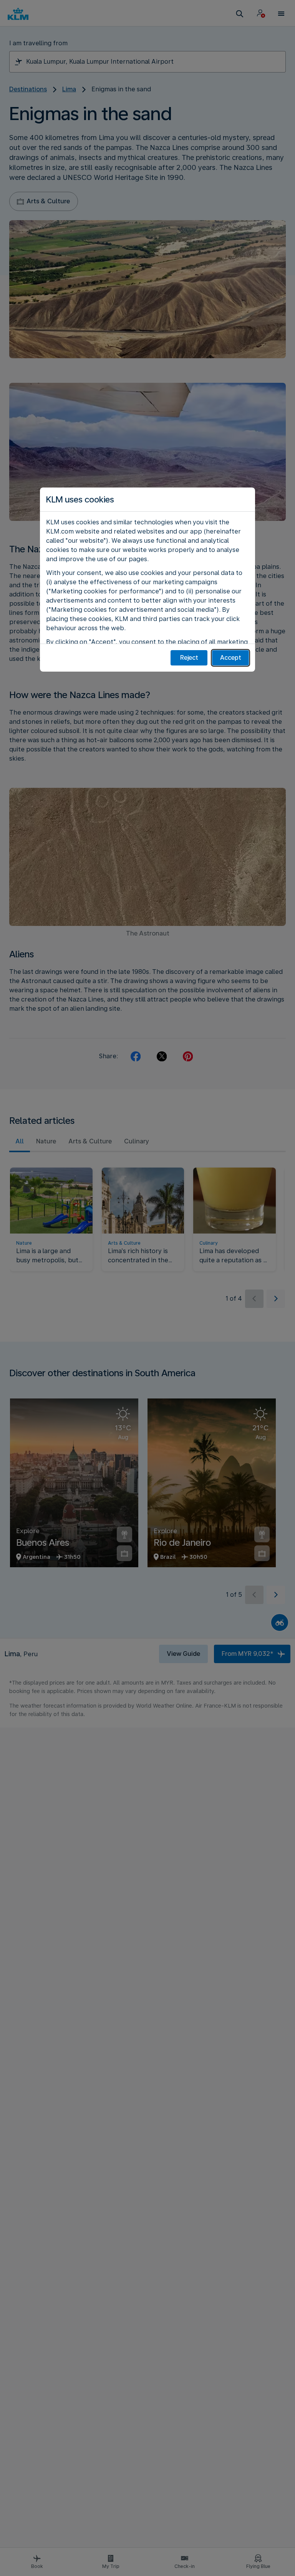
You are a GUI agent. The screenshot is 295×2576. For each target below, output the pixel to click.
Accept (231, 658)
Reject (189, 658)
